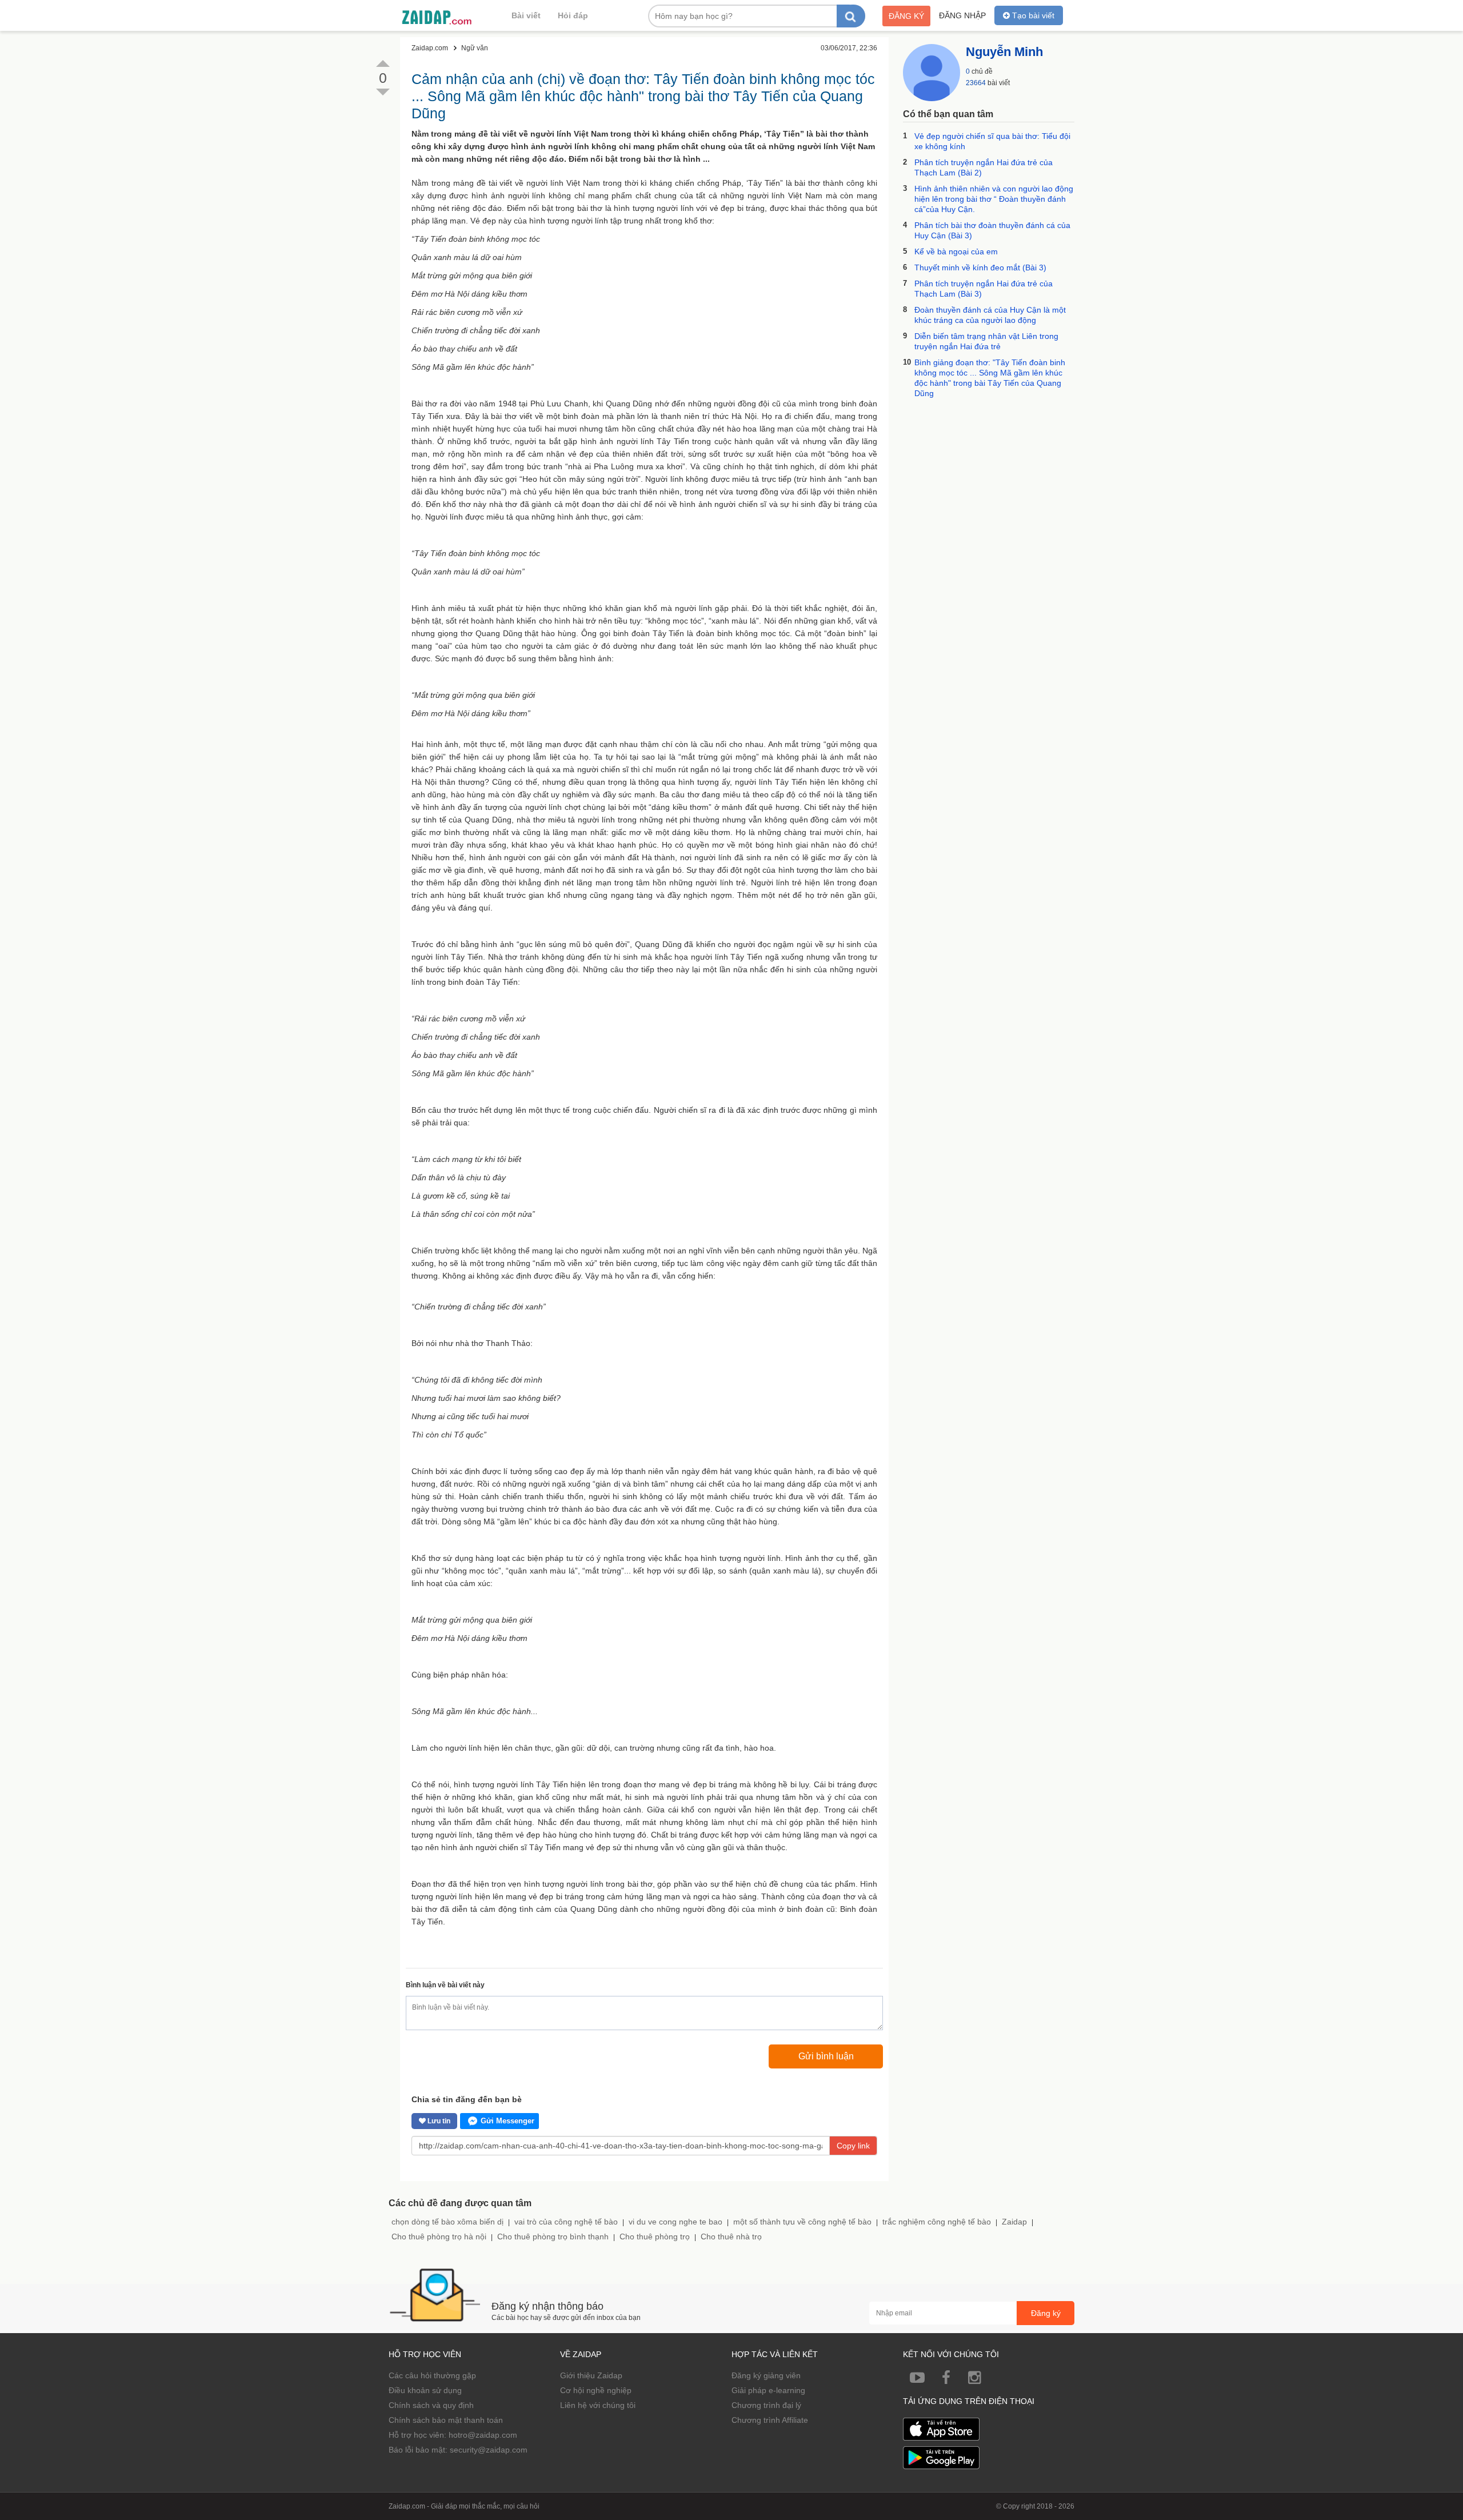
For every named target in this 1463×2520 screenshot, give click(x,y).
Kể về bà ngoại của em (956, 251)
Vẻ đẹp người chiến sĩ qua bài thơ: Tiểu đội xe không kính (992, 141)
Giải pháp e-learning (768, 2390)
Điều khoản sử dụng (425, 2390)
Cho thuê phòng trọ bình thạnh (553, 2237)
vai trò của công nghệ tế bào (566, 2222)
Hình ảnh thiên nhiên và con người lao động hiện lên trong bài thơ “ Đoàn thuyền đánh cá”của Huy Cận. (994, 199)
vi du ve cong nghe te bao (675, 2222)
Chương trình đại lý (766, 2405)
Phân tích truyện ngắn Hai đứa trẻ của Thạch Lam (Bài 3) (984, 289)
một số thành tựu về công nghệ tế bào (802, 2222)
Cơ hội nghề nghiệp (596, 2390)
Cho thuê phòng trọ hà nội (439, 2237)
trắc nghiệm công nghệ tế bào (937, 2222)
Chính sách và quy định (431, 2405)
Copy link (853, 2146)
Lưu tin (438, 2121)
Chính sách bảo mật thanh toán (446, 2420)
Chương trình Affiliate (770, 2420)
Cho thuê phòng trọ (655, 2237)
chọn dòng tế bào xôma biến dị (447, 2222)
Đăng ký (906, 16)
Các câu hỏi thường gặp (432, 2375)
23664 (976, 83)
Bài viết (526, 15)
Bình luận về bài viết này (445, 1985)
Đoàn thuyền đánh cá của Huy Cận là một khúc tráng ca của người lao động (990, 315)
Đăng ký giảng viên (766, 2375)
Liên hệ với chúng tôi (598, 2405)
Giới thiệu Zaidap (591, 2375)
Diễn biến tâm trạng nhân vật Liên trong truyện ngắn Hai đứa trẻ (986, 341)
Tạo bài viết (1032, 15)
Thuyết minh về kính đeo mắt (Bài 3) (980, 267)
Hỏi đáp (573, 15)
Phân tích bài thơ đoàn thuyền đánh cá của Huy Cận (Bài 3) (992, 230)
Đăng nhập (962, 15)
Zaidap (1014, 2222)
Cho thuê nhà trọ (731, 2237)
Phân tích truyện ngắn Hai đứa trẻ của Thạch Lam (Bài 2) (984, 167)
